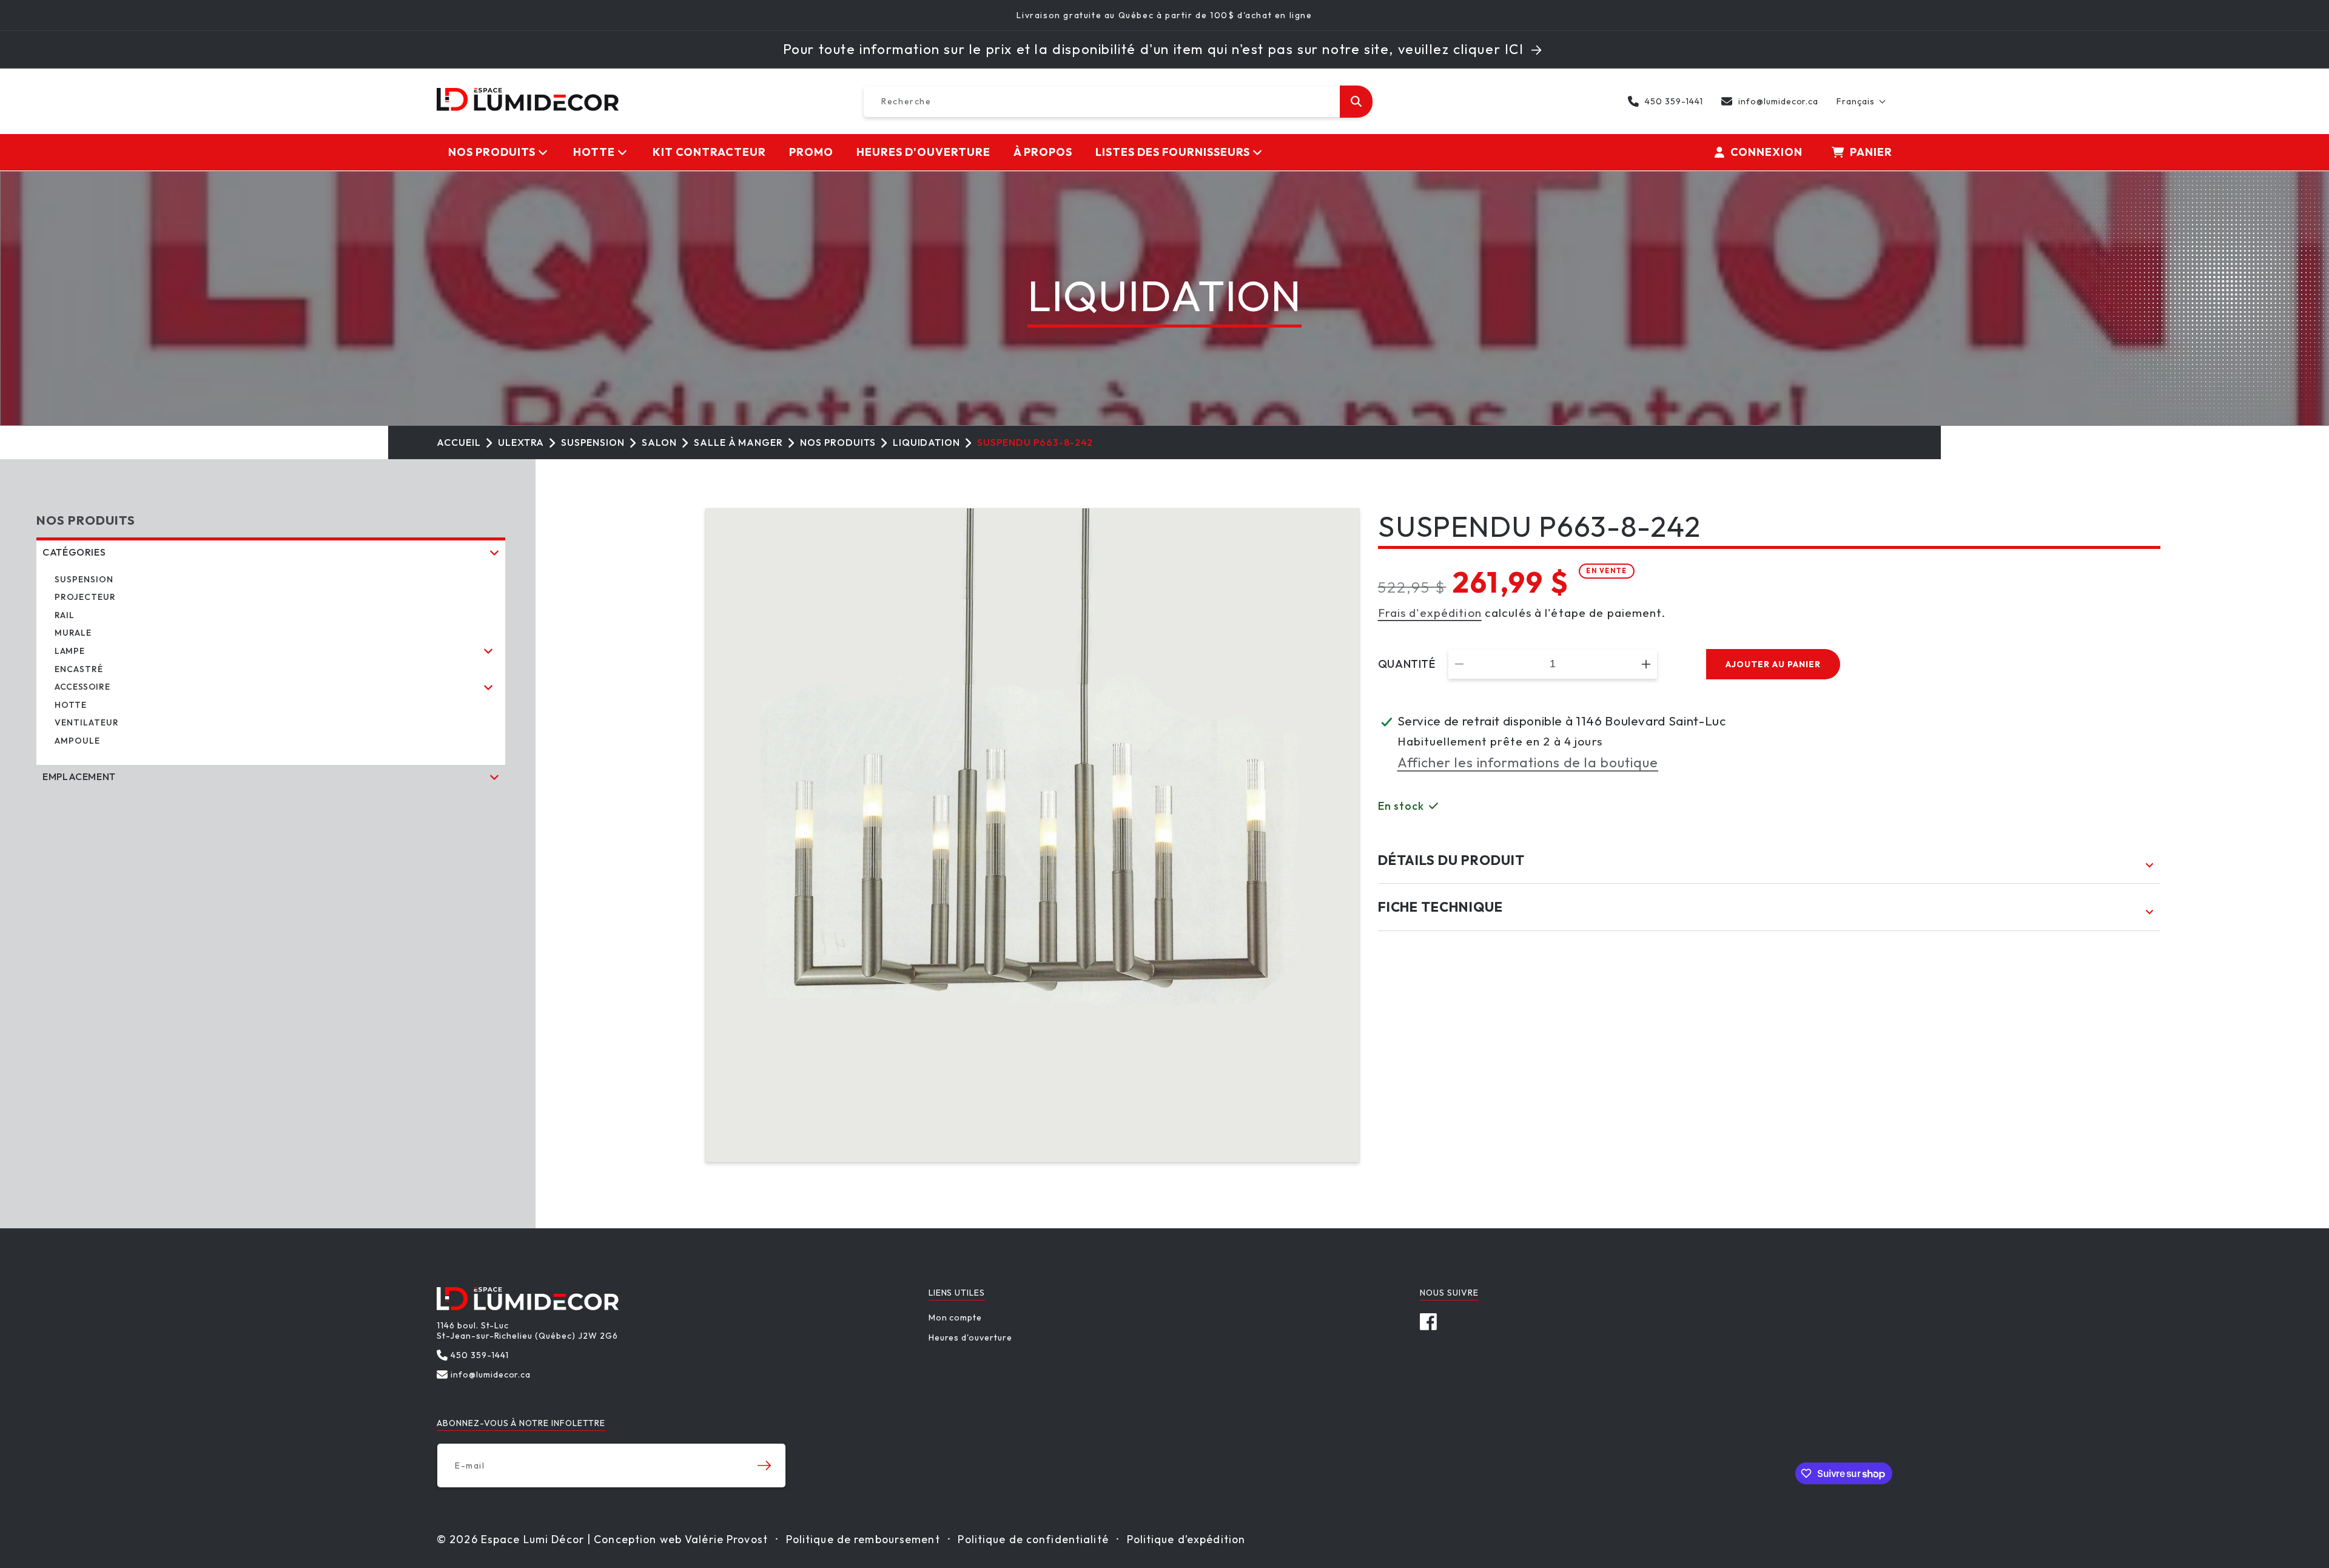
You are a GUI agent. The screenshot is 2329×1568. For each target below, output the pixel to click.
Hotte (71, 705)
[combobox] (1118, 102)
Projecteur (85, 597)
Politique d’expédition (1186, 1539)
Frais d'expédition (1430, 613)
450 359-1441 (1674, 101)
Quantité (1407, 664)
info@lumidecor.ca (1778, 101)
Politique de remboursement (863, 1539)
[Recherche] (1356, 102)
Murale (73, 633)
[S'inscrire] (764, 1465)
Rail (65, 615)
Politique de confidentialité (1033, 1539)
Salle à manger (738, 442)
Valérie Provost (726, 1539)
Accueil (459, 442)
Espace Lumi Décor (533, 1539)
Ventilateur (87, 722)
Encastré (79, 669)
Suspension (593, 442)
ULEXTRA (521, 442)
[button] (1861, 101)
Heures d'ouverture (970, 1338)
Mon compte (956, 1318)
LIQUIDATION (927, 442)
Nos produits (838, 442)
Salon (659, 442)
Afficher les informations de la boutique (1528, 762)
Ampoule (77, 741)
